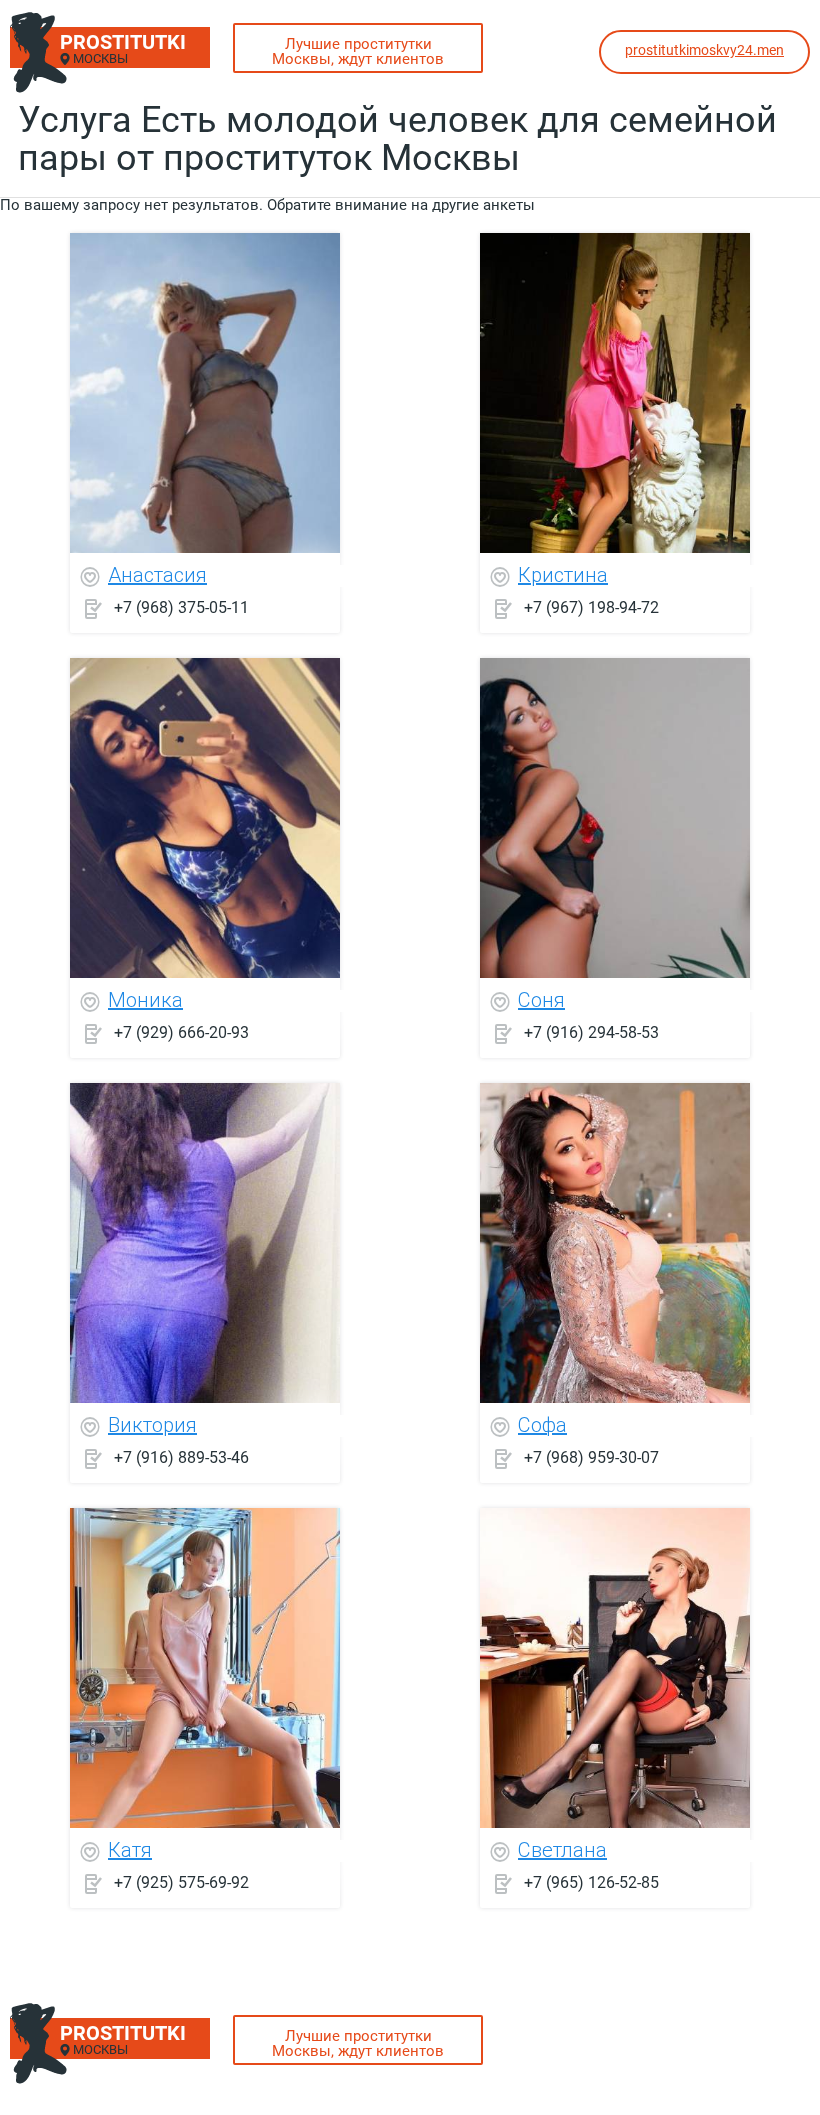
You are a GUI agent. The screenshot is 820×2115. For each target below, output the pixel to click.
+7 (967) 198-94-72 (591, 607)
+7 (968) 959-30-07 (591, 1457)
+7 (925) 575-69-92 (181, 1882)
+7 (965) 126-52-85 (591, 1882)
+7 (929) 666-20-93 (181, 1032)
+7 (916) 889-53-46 (181, 1457)
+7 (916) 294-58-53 (591, 1032)
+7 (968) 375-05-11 (181, 607)
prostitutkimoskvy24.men (704, 50)
